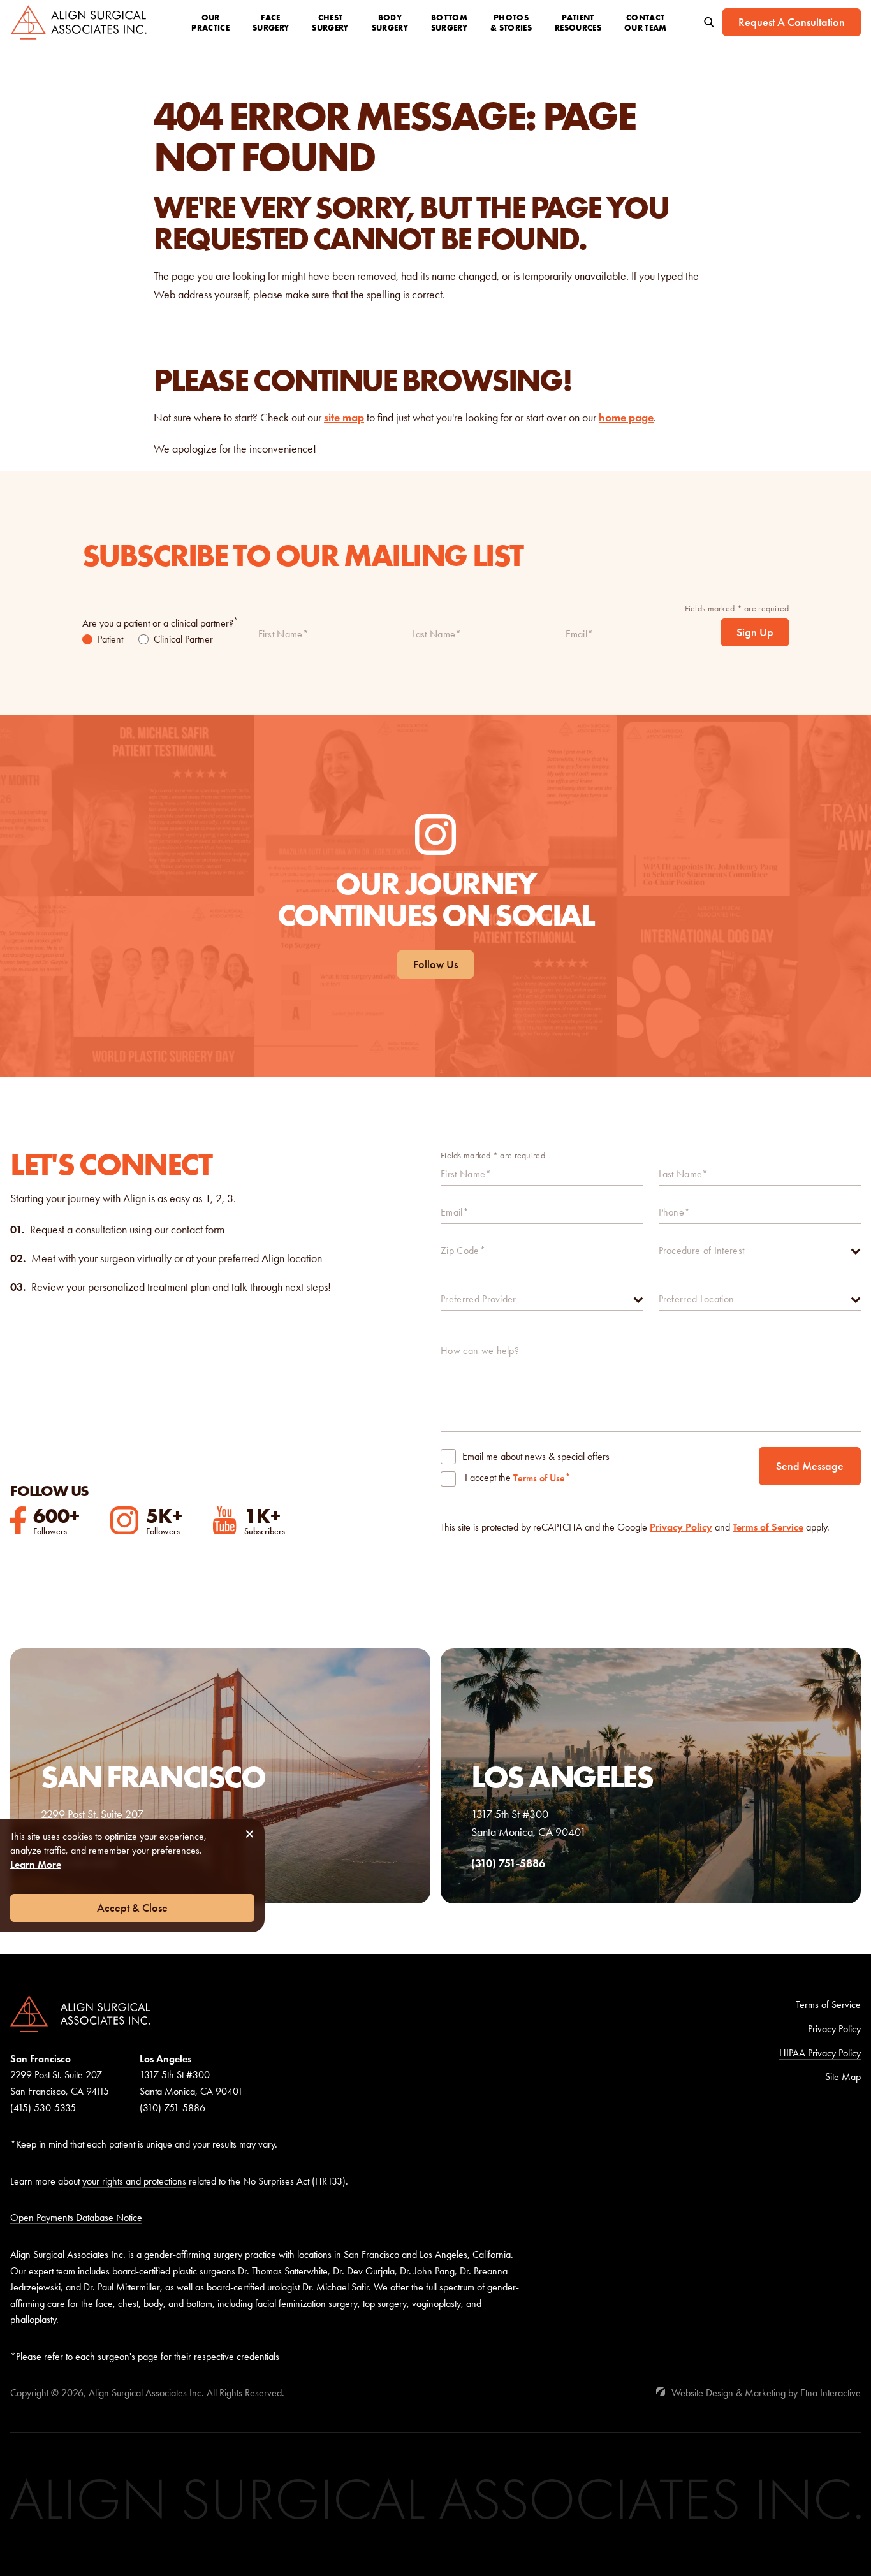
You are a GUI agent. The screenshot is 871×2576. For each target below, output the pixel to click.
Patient (110, 639)
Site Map (843, 2077)
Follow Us (435, 964)
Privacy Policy (681, 1527)
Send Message (810, 1466)
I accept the (488, 1479)
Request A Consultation (792, 22)
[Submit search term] (709, 22)
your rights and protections (134, 2181)
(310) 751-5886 (172, 2108)
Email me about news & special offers (536, 1456)
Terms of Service (768, 1527)
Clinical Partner (183, 639)
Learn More (36, 1864)
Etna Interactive (831, 2393)
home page (626, 418)
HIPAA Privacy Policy (820, 2053)
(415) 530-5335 (43, 2108)
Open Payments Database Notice (76, 2217)
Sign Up (755, 632)
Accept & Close (132, 1908)
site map (344, 418)
